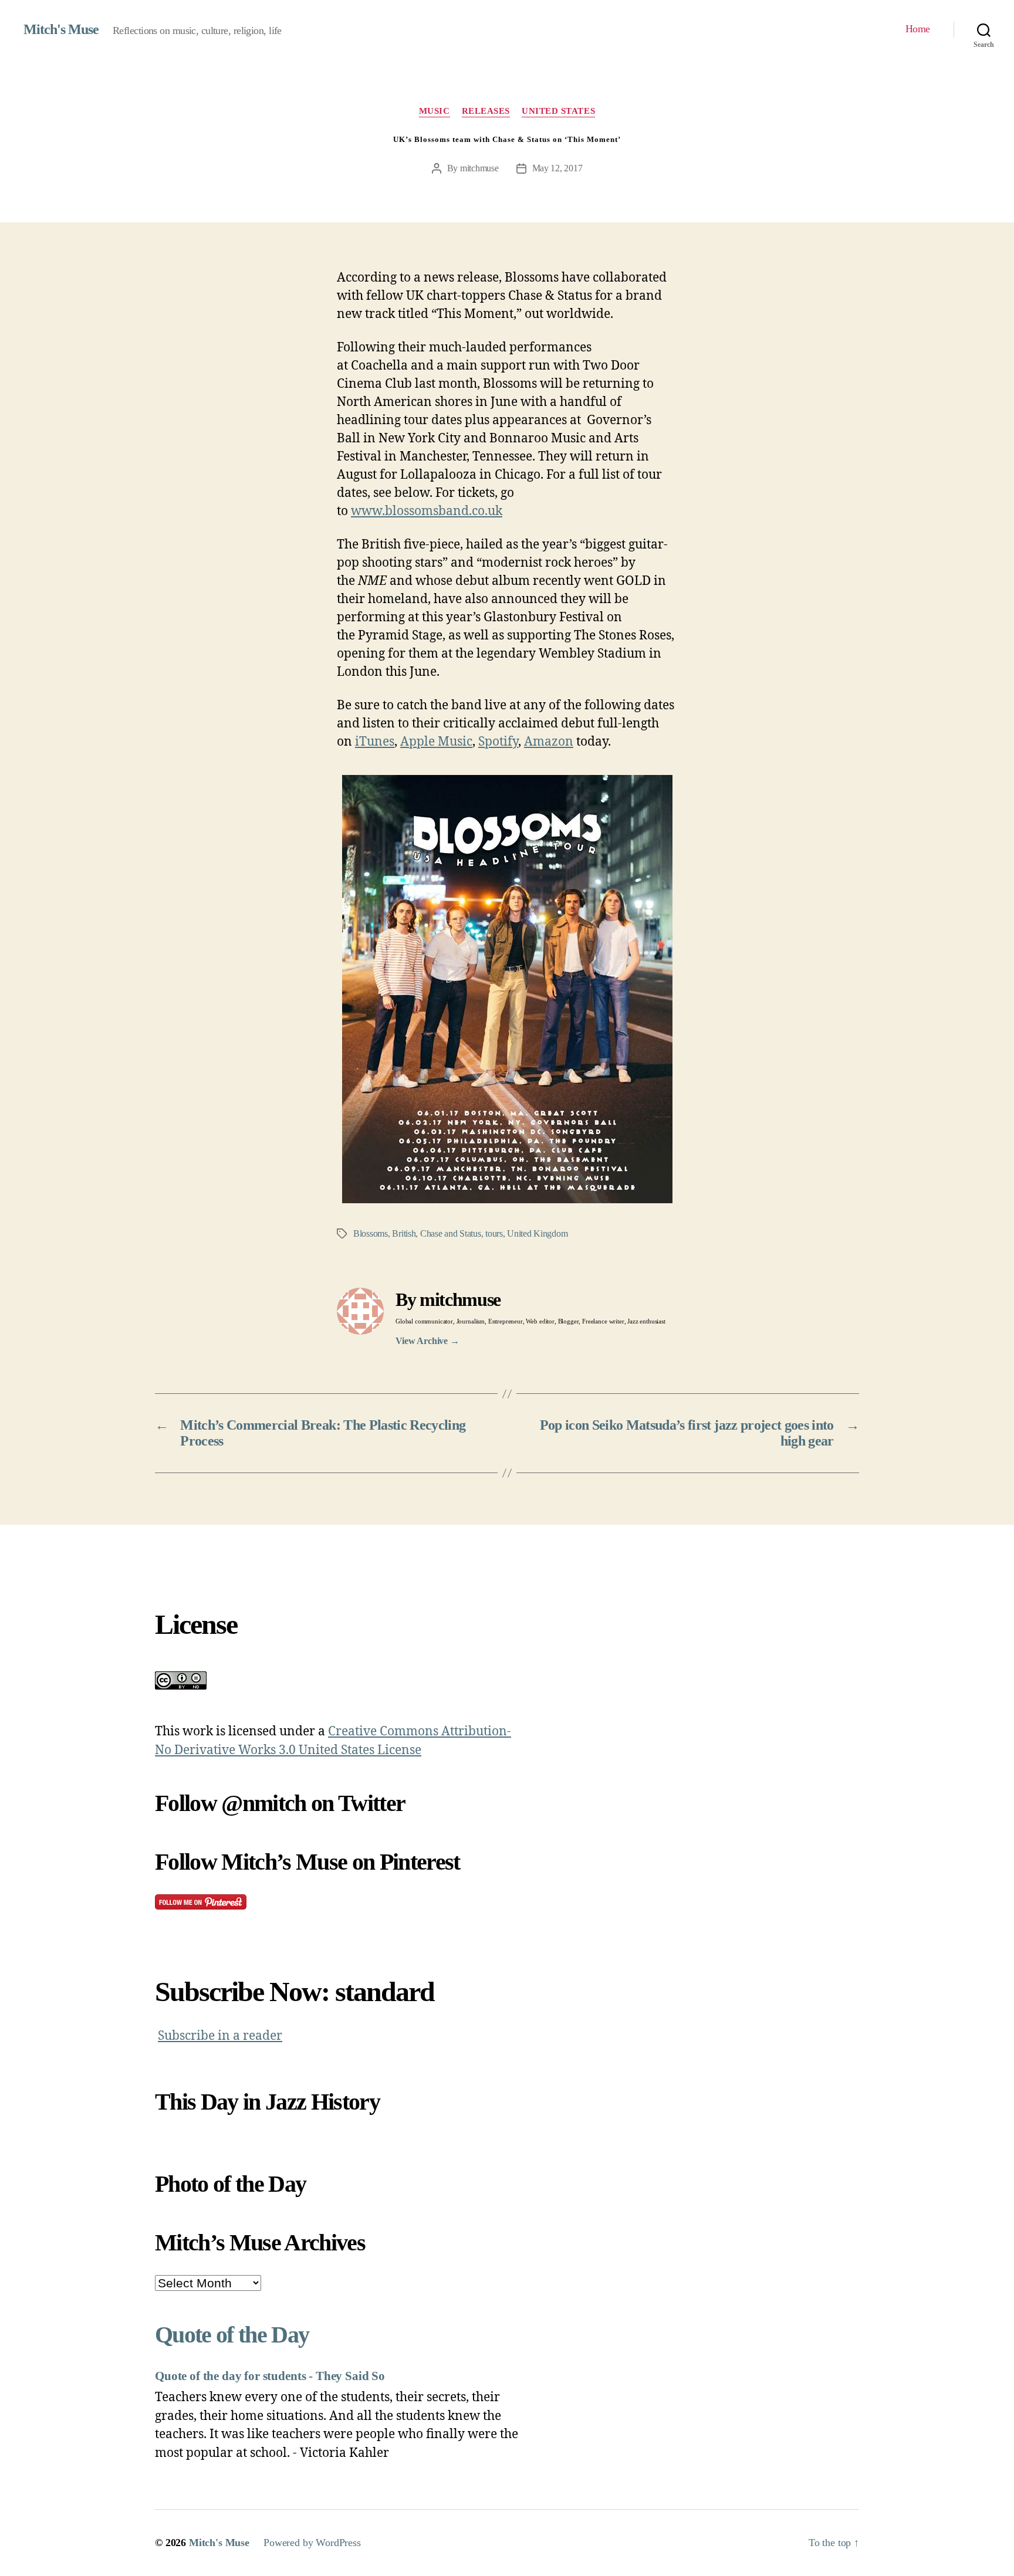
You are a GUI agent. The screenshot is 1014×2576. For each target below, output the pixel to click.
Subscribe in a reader (220, 2036)
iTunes (375, 742)
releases (486, 111)
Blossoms (371, 1233)
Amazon (549, 742)
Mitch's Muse (61, 29)
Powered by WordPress (312, 2543)
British (404, 1233)
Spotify (498, 742)
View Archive (427, 1341)
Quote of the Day (232, 2335)
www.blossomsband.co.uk (427, 511)
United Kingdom (537, 1233)
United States (558, 111)
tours (494, 1233)
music (435, 111)
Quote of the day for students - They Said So (270, 2376)
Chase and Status (451, 1233)
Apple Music (436, 742)
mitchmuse (479, 168)
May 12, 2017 (557, 168)
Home (918, 29)
